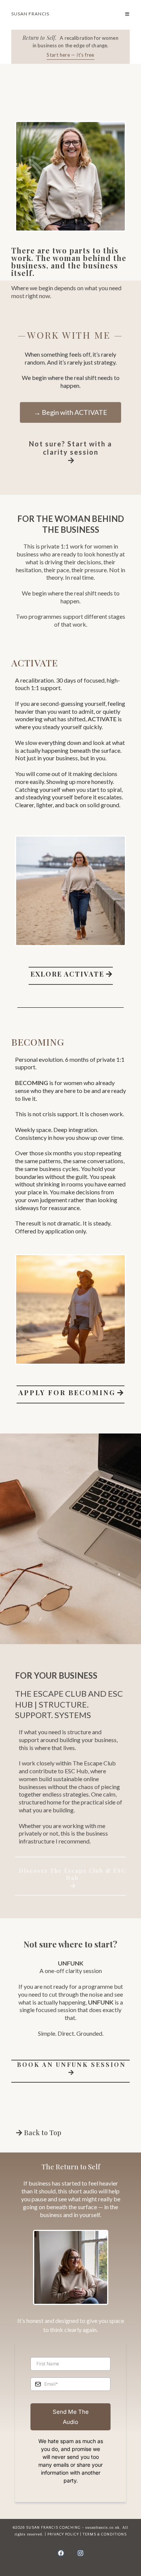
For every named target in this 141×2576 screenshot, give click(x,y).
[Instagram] (80, 2553)
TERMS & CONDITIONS (105, 2535)
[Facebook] (61, 2553)
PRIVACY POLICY (63, 2535)
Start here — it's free (70, 55)
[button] (127, 14)
